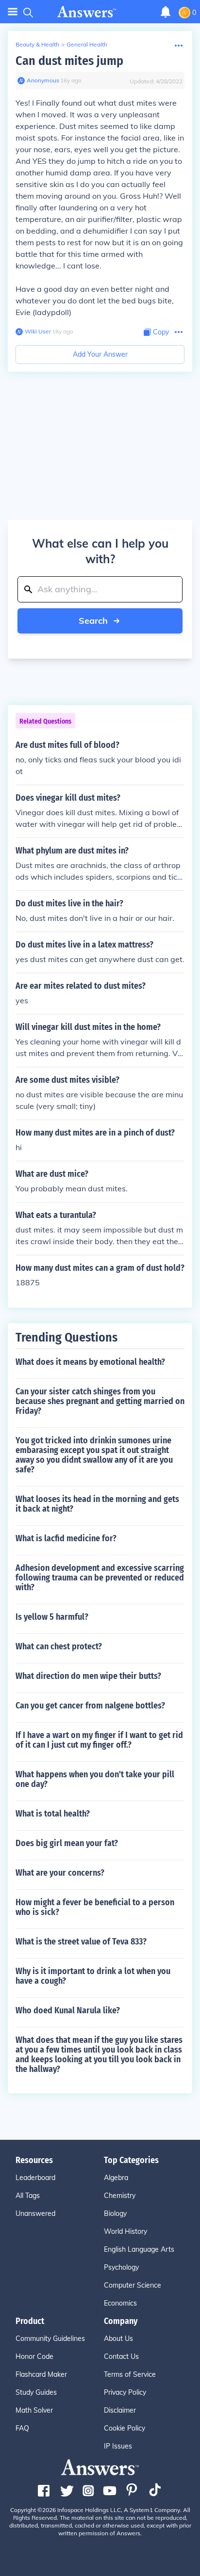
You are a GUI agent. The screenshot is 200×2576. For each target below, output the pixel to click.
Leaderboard (35, 2178)
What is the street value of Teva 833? (81, 1942)
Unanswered (35, 2213)
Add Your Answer (100, 354)
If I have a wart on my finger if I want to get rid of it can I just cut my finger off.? (99, 1740)
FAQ (22, 2428)
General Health (87, 44)
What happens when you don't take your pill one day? (95, 1779)
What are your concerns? (60, 1873)
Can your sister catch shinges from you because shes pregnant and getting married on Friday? (100, 1401)
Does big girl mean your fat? (67, 1843)
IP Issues (118, 2446)
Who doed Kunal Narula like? (68, 2010)
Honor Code (34, 2356)
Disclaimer (120, 2410)
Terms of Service (130, 2374)
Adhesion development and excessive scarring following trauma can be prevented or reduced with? (100, 1578)
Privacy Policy (125, 2392)
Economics (120, 2303)
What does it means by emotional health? (90, 1362)
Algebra (116, 2178)
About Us (118, 2339)
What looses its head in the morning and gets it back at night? (97, 1504)
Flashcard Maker (41, 2374)
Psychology (121, 2267)
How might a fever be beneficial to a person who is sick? (95, 1907)
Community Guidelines (50, 2339)
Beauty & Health (37, 44)
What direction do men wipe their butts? (88, 1676)
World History (125, 2231)
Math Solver (34, 2410)
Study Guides (36, 2392)
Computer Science (133, 2285)
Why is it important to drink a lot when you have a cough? (93, 1976)
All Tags (28, 2196)
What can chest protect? (59, 1646)
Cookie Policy (125, 2428)
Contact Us (121, 2356)
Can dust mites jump (69, 61)
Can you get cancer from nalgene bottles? (90, 1706)
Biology (115, 2213)
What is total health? (53, 1814)
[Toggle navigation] (13, 12)
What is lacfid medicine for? (66, 1538)
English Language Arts (139, 2249)
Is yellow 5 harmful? (52, 1617)
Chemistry (120, 2196)
